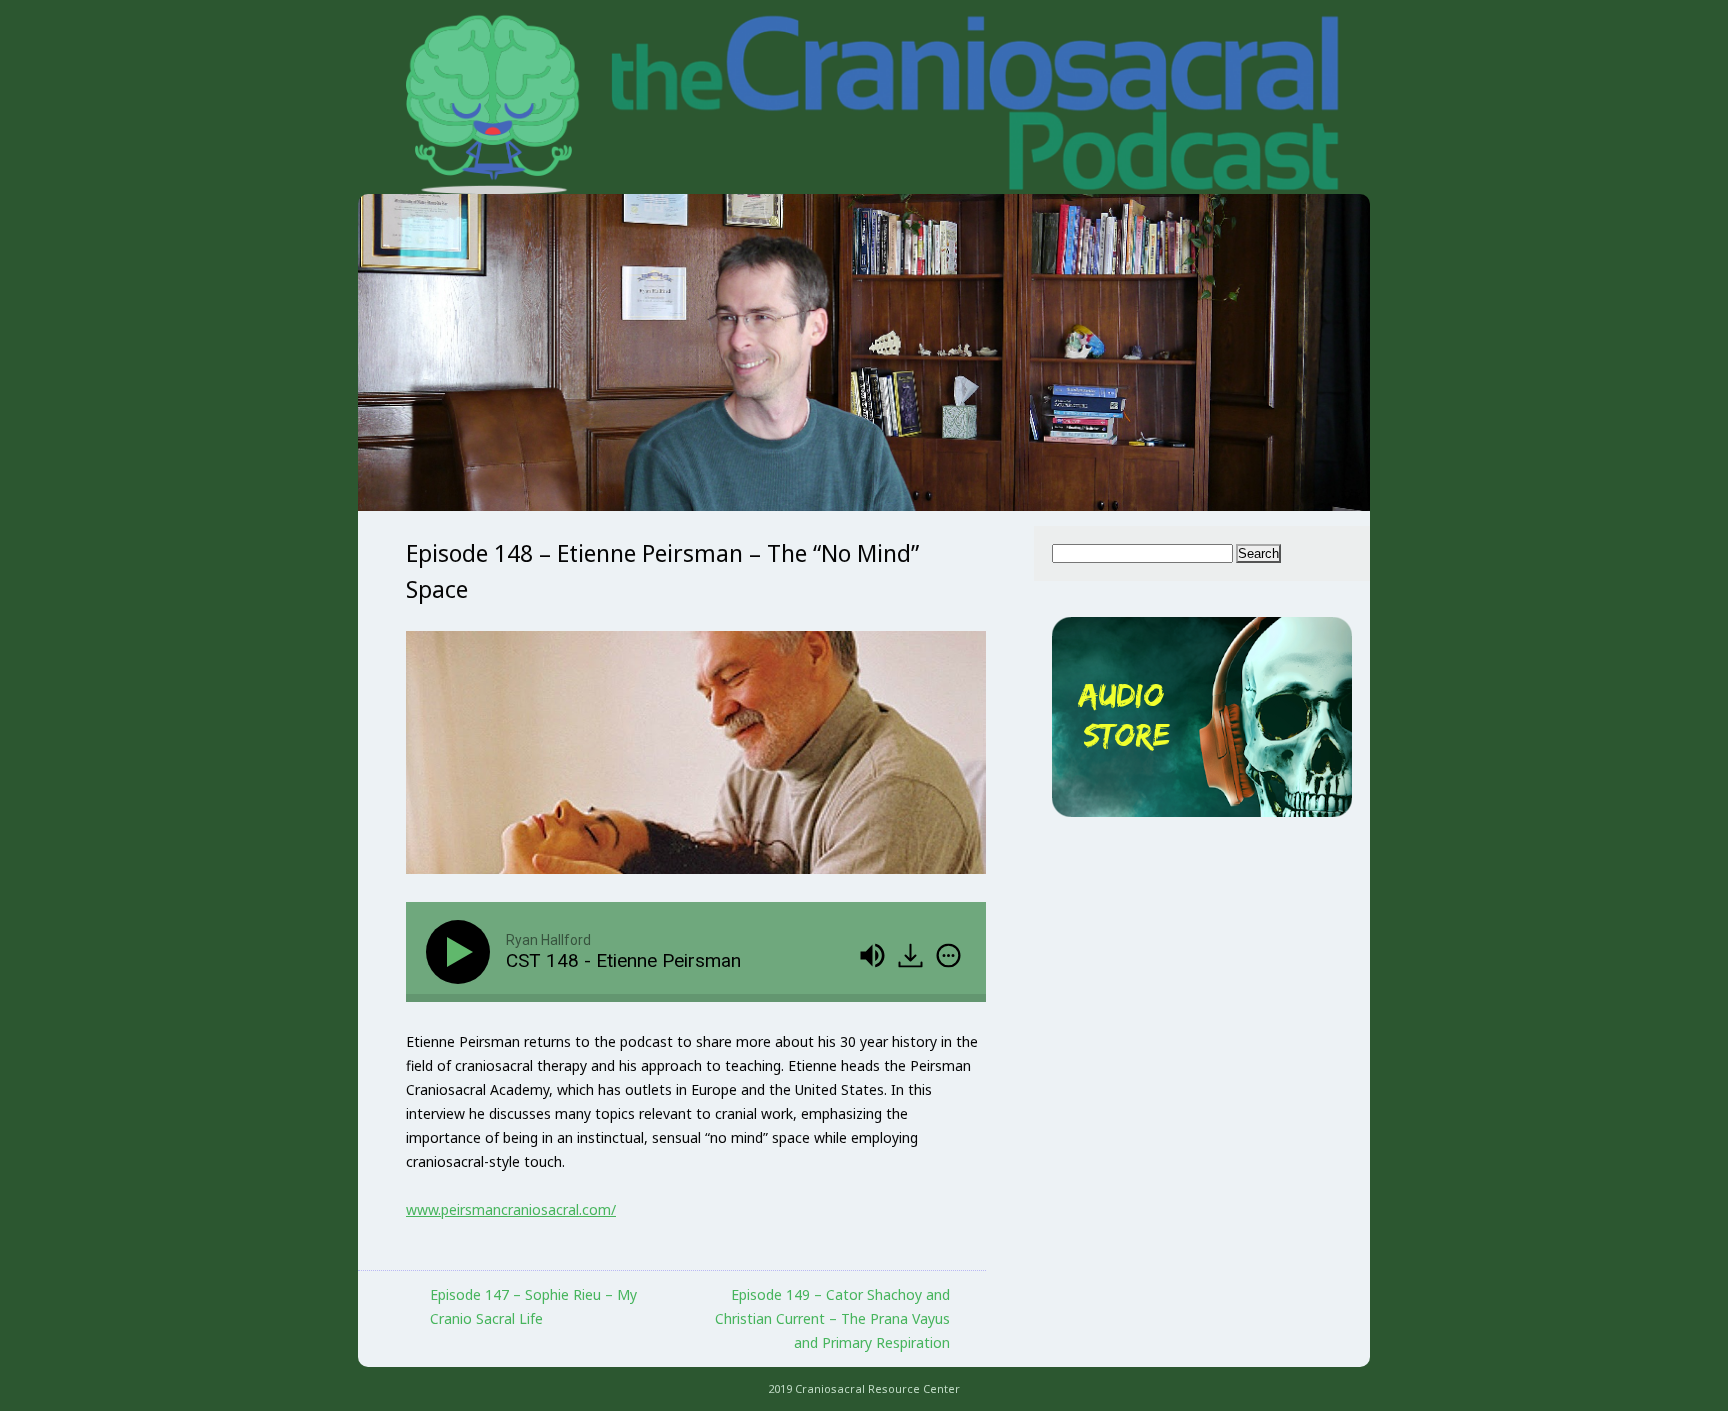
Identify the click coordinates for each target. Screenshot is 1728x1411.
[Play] (462, 952)
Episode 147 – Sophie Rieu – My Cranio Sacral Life (533, 1306)
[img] (948, 956)
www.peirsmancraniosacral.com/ (511, 1209)
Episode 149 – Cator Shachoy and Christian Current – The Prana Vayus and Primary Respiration (832, 1318)
